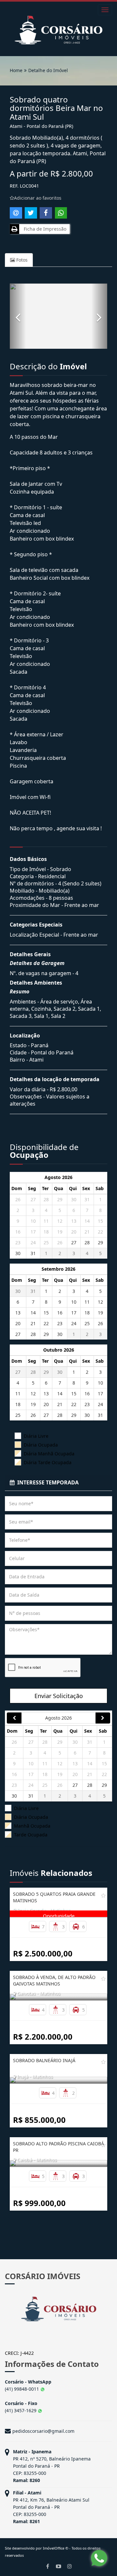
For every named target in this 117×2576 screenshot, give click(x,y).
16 (18, 1232)
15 (100, 1221)
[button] (18, 316)
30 (74, 1199)
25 (46, 1242)
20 (74, 1232)
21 (87, 1232)
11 (46, 1221)
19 (60, 1232)
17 (33, 1232)
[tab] (58, 1483)
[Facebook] (47, 2566)
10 (33, 1221)
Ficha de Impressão (44, 229)
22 (100, 1232)
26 (18, 1199)
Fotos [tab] (21, 260)
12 (60, 1221)
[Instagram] (70, 2566)
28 (46, 1199)
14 (87, 1221)
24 (33, 1242)
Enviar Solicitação (59, 1696)
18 (46, 1232)
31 (87, 1199)
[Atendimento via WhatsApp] (99, 2558)
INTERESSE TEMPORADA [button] (47, 1482)
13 (74, 1221)
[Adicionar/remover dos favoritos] (103, 1895)
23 (18, 1242)
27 (33, 1199)
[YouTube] (58, 2566)
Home (16, 70)
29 (60, 1199)
